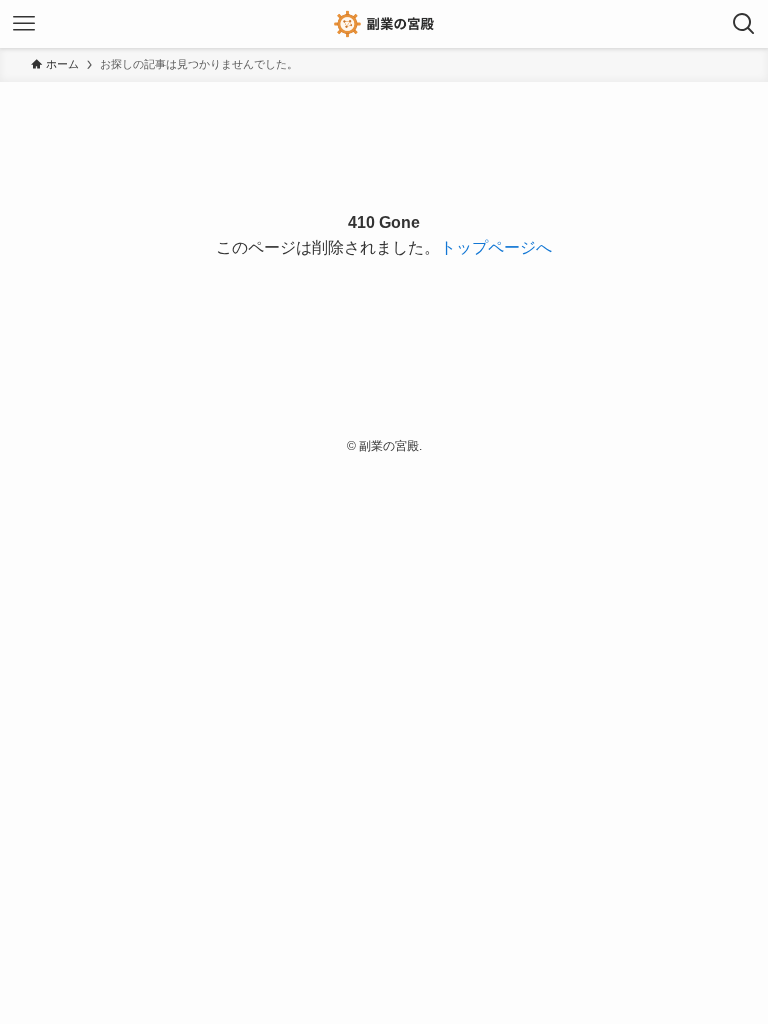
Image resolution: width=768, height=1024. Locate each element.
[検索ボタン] (744, 24)
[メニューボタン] (24, 24)
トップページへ (496, 247)
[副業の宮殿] (383, 24)
